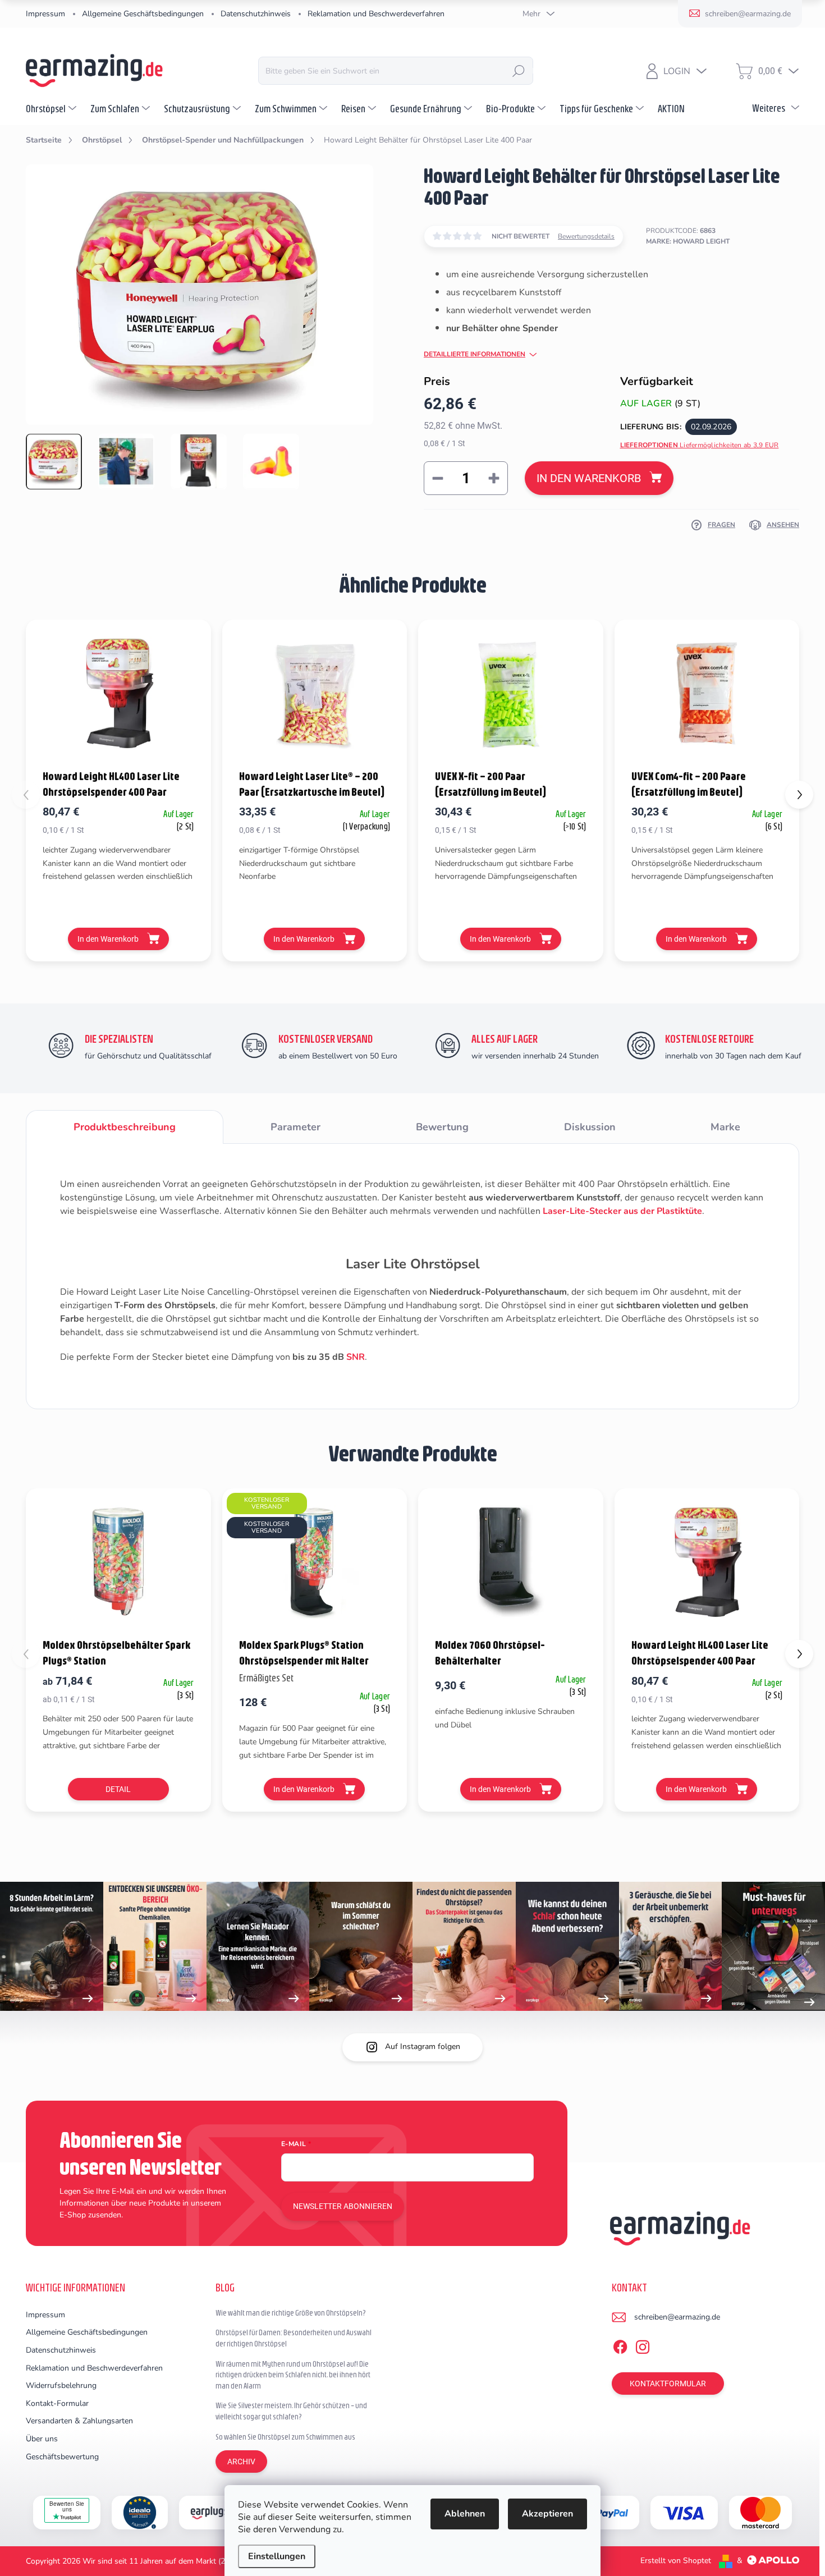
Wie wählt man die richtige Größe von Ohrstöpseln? (291, 2313)
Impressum (45, 14)
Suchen (519, 71)
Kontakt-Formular (57, 2403)
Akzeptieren (547, 2514)
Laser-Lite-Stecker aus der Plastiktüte (622, 1211)
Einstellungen (277, 2556)
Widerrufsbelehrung (61, 2385)
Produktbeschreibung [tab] (125, 1127)
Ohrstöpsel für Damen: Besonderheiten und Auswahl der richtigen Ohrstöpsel (294, 2338)
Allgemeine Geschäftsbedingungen (143, 14)
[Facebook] (620, 2345)
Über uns (42, 2439)
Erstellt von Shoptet (676, 2561)
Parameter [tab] (295, 1127)
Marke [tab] (725, 1127)
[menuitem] (52, 108)
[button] (799, 795)
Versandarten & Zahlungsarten (79, 2421)
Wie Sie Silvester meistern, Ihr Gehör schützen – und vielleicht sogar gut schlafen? (291, 2411)
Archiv (241, 2462)
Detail (118, 1789)
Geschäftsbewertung (62, 2457)
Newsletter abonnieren (343, 2206)
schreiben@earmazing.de (677, 2317)
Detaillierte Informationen (475, 354)
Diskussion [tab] (590, 1127)
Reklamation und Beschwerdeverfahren (376, 14)
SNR (356, 1357)
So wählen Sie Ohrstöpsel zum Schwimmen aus (285, 2437)
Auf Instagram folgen (423, 2046)
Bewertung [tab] (442, 1127)
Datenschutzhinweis (256, 14)
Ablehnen (465, 2514)
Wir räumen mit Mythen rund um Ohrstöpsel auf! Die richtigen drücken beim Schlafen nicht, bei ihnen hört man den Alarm (293, 2375)
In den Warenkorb (589, 478)
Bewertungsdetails (586, 236)
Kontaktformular (668, 2384)
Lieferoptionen (700, 445)
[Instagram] (643, 2345)
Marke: (688, 241)
